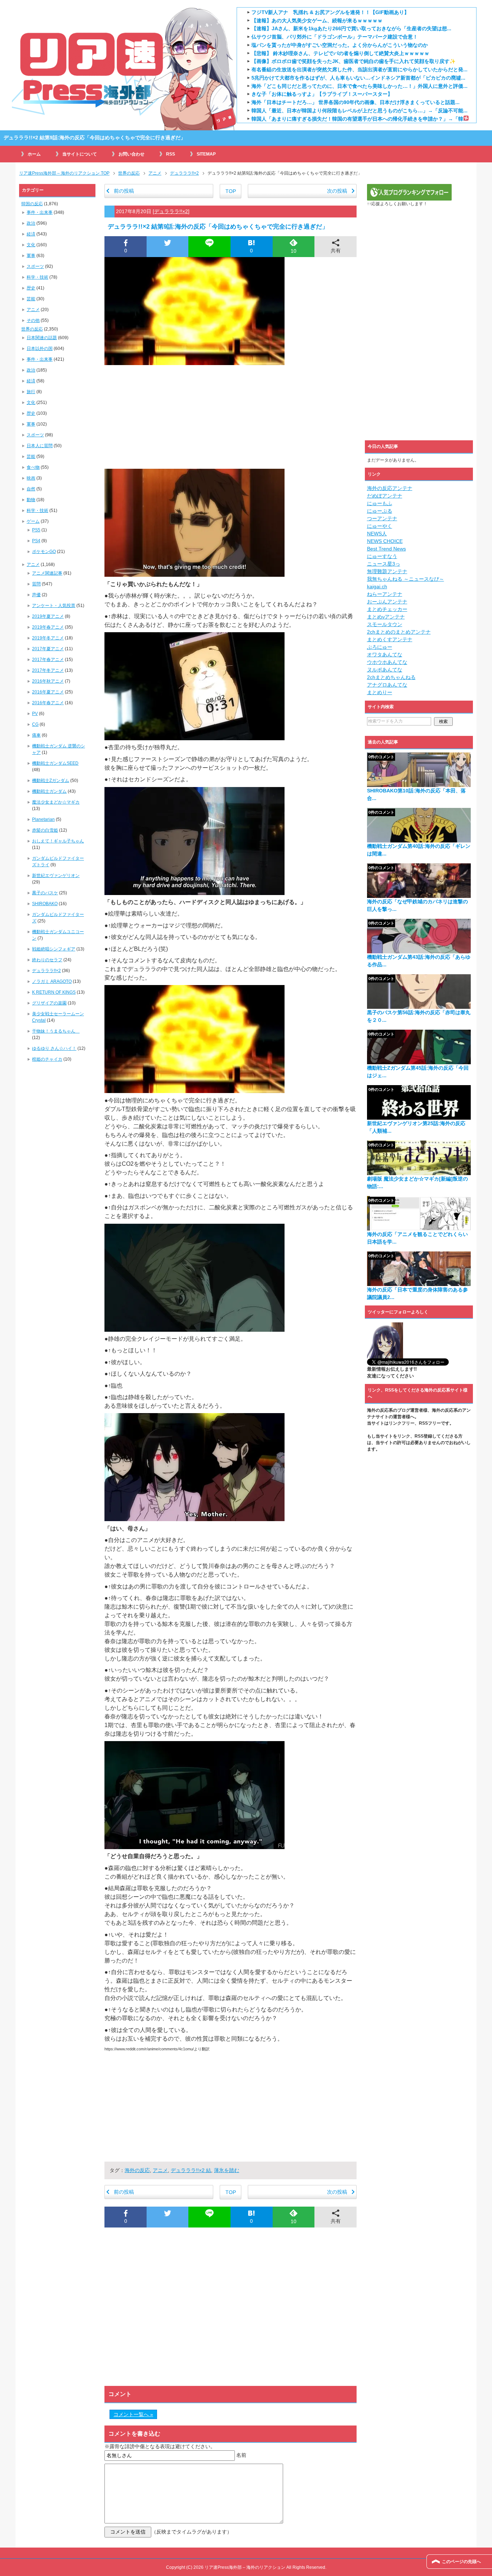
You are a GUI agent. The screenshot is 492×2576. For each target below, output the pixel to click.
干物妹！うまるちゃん (56, 1031)
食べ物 (33, 467)
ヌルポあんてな (385, 670)
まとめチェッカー (387, 609)
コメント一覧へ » (133, 2414)
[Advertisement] (231, 415)
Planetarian (43, 819)
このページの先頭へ (461, 2562)
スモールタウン (385, 624)
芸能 (31, 299)
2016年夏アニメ (48, 692)
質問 (36, 584)
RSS (171, 154)
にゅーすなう (382, 556)
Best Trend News (386, 549)
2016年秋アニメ (48, 681)
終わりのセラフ (47, 960)
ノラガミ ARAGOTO (52, 981)
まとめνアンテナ (386, 617)
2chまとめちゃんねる (391, 677)
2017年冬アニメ (48, 670)
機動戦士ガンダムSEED (55, 763)
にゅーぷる (380, 511)
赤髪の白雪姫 (45, 830)
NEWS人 (377, 534)
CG (35, 724)
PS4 (36, 541)
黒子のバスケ (45, 893)
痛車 (36, 735)
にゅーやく (380, 526)
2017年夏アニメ (48, 649)
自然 (31, 489)
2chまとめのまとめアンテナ (399, 632)
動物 (31, 500)
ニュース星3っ (384, 564)
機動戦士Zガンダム (51, 781)
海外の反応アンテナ (390, 488)
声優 (36, 595)
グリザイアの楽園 (49, 1003)
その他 (33, 320)
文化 (31, 245)
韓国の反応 (32, 204)
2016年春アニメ (48, 703)
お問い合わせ (131, 154)
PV (35, 714)
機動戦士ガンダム (49, 791)
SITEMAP (206, 154)
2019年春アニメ (48, 627)
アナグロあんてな (387, 685)
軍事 (31, 256)
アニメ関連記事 (47, 573)
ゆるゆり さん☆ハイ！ (54, 1048)
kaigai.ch (377, 586)
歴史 (31, 288)
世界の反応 (32, 329)
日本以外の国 (40, 349)
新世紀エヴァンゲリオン (56, 876)
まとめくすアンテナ (390, 639)
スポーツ (35, 266)
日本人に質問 (40, 446)
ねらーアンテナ (385, 594)
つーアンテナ (382, 518)
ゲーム (33, 521)
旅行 (31, 392)
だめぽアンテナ (385, 496)
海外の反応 (137, 2170)
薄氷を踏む (227, 2170)
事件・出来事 (40, 212)
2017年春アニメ (48, 660)
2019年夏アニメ (48, 616)
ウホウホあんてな (387, 662)
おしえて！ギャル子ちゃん (58, 841)
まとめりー (380, 692)
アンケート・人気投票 (54, 606)
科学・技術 (37, 277)
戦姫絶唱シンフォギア (54, 949)
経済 (31, 234)
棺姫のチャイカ (47, 1059)
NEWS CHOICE (385, 541)
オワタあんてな (385, 655)
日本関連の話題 (42, 338)
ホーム (34, 154)
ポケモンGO (44, 552)
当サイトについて (80, 154)
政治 (31, 223)
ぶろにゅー (380, 647)
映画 (31, 478)
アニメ (160, 2170)
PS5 (36, 530)
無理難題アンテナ (387, 571)
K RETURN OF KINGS (54, 992)
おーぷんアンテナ (387, 602)
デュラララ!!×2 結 (191, 2170)
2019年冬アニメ (48, 638)
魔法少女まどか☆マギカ (56, 802)
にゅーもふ (380, 503)
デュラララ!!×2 (171, 211)
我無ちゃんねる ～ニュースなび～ (406, 579)
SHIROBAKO (45, 904)
